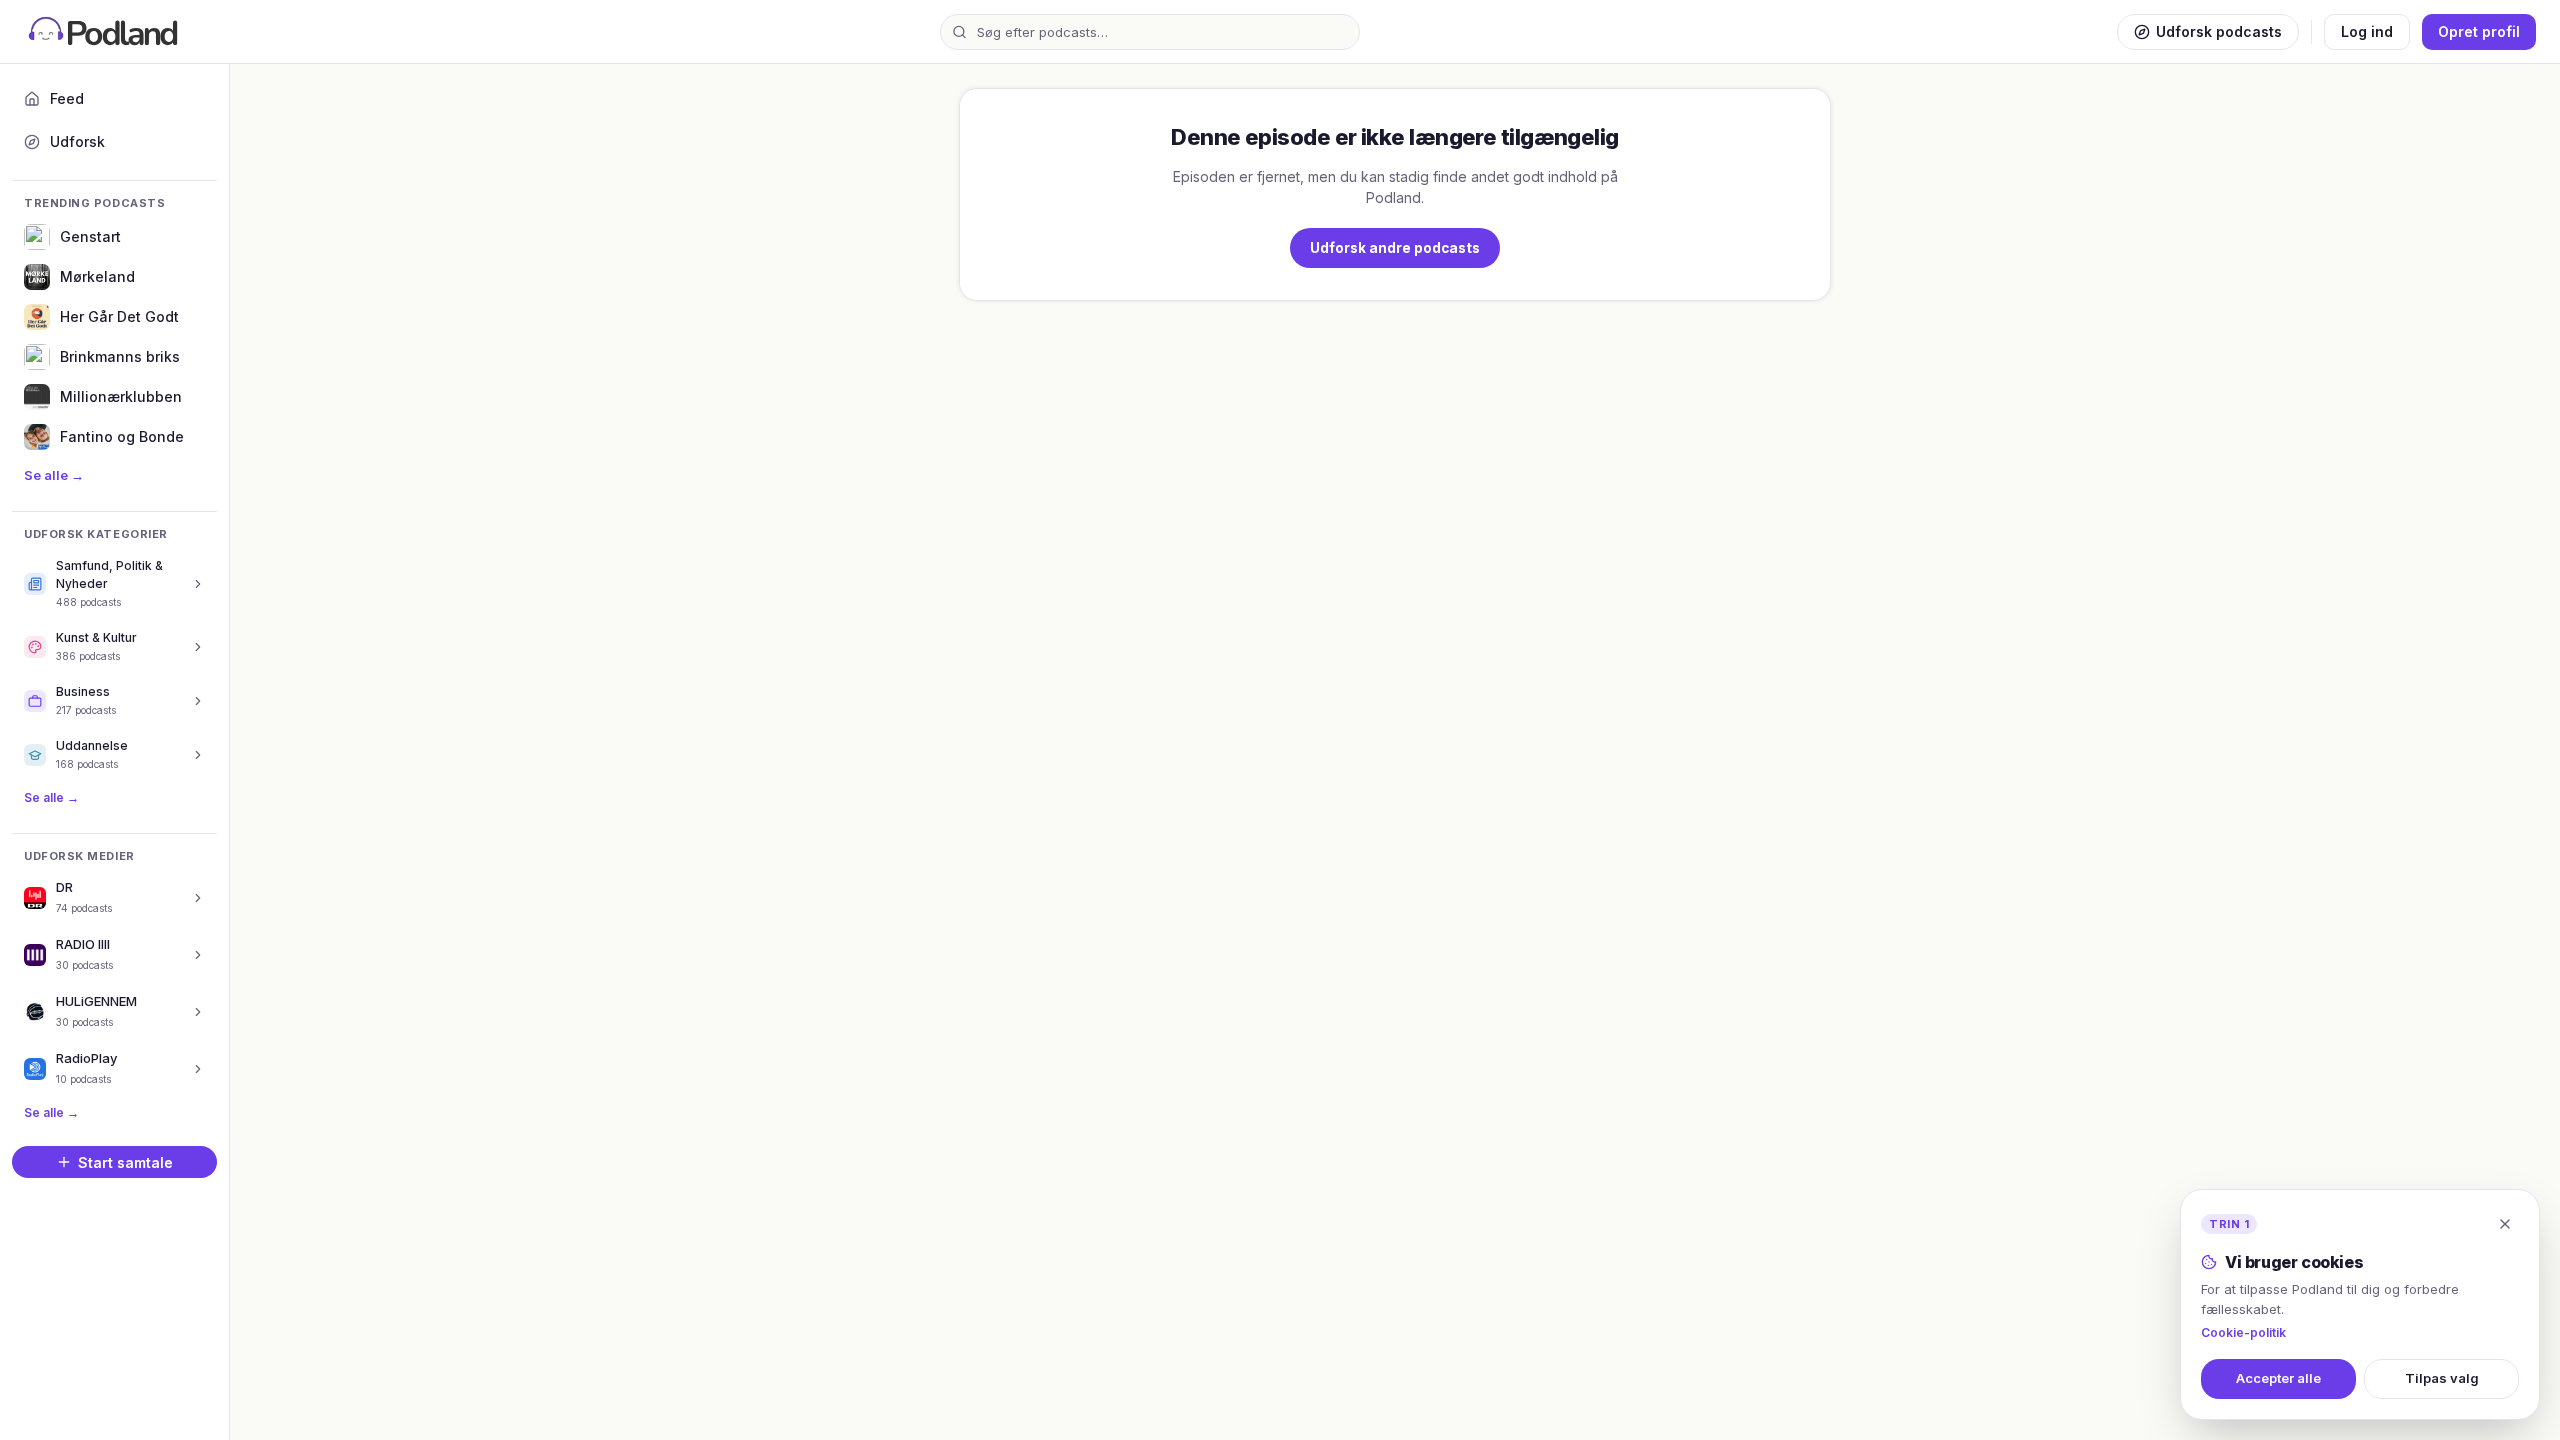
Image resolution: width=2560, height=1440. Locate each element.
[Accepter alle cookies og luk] (2505, 1224)
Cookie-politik (2243, 1332)
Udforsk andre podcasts (1395, 248)
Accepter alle (2278, 1378)
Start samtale (125, 1162)
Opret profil (2479, 31)
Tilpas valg (2442, 1378)
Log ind (2367, 31)
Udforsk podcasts (2219, 31)
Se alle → (54, 475)
